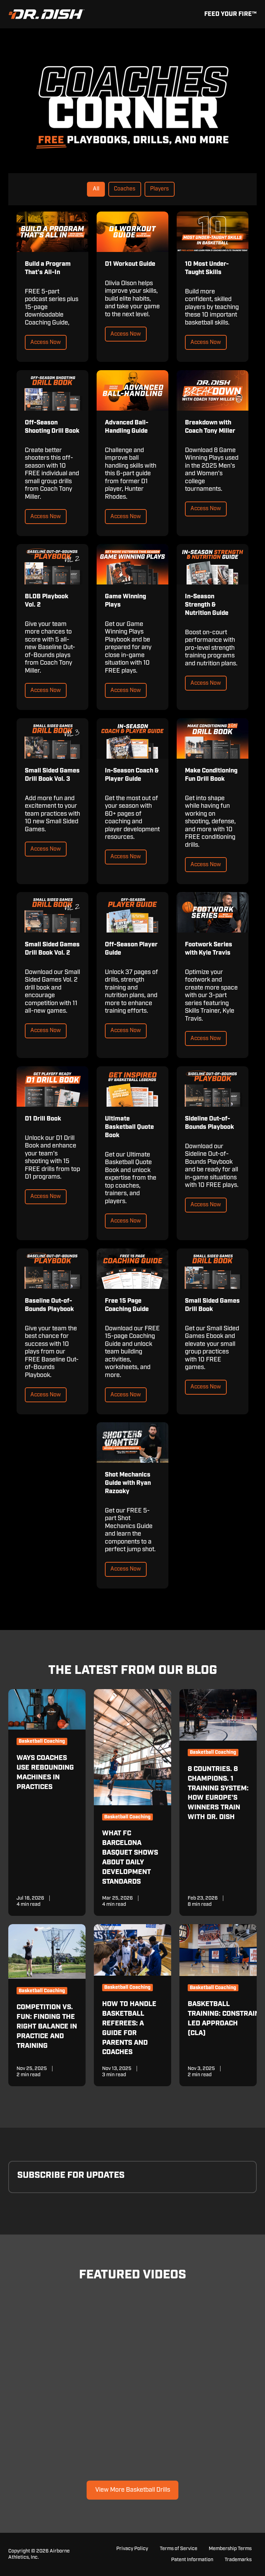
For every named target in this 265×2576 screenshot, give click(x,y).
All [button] (96, 189)
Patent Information (192, 2560)
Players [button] (159, 189)
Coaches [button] (125, 189)
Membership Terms (230, 2549)
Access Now (46, 342)
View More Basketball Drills (133, 2490)
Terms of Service (179, 2549)
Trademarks (238, 2560)
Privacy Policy (132, 2549)
